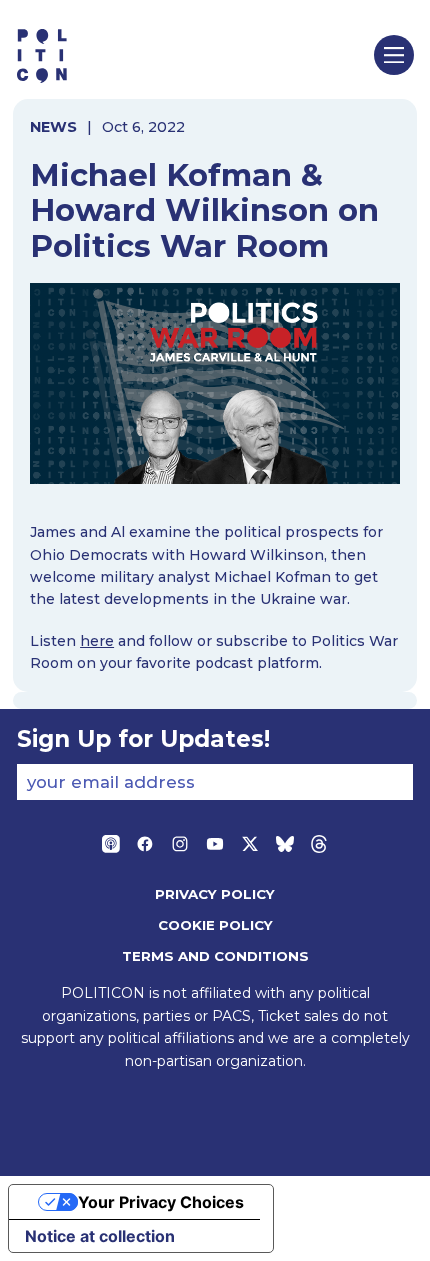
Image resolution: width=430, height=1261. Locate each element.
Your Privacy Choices (161, 1202)
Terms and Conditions (215, 956)
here (97, 641)
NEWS (53, 127)
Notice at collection (100, 1236)
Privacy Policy (215, 894)
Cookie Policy (215, 925)
